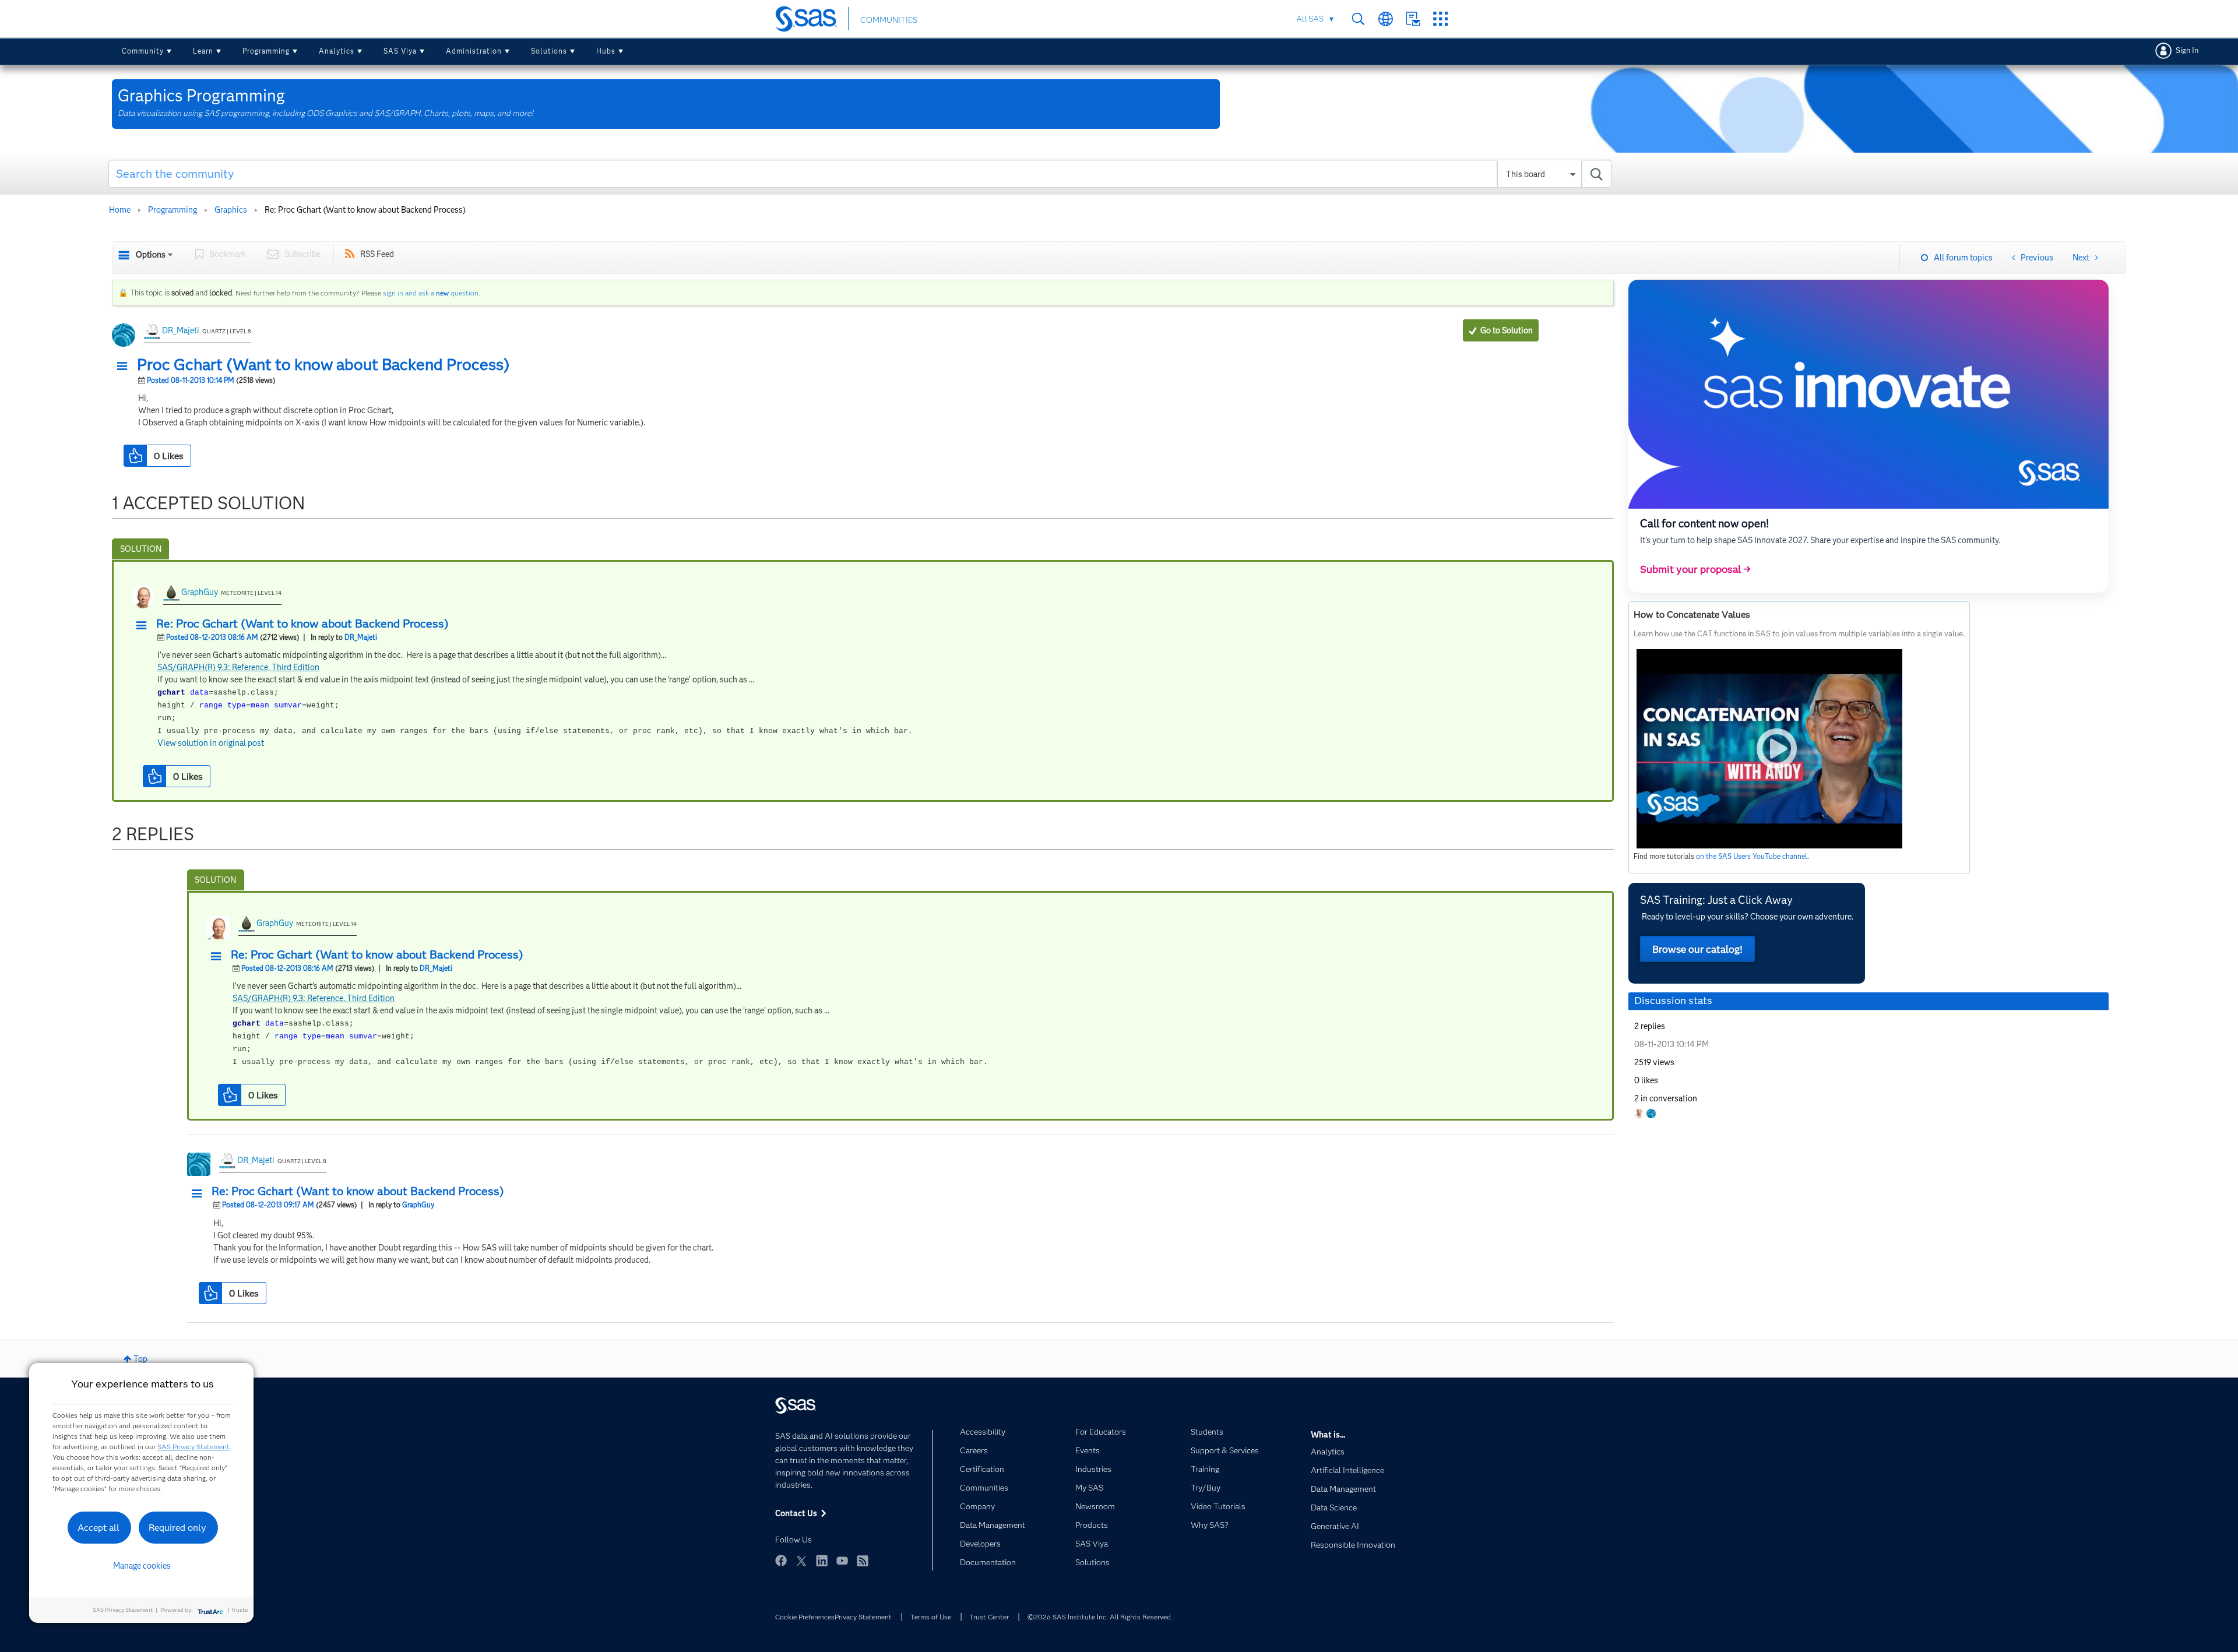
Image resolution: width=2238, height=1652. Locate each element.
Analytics (337, 51)
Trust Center (989, 1617)
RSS (863, 1561)
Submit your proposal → (1695, 569)
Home (120, 210)
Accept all (98, 1528)
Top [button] (140, 1359)
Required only (177, 1528)
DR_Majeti (181, 330)
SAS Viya (400, 51)
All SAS (1310, 19)
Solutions (549, 51)
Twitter (801, 1561)
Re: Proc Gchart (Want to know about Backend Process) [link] (365, 210)
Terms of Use (931, 1617)
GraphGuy (200, 592)
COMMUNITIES (889, 20)
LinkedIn (822, 1561)
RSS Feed (377, 254)
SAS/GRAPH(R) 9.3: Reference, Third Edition (238, 667)
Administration (474, 51)
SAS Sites (1440, 19)
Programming (266, 51)
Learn (203, 51)
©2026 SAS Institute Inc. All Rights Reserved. (1100, 1617)
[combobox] (860, 174)
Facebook (781, 1561)
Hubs (606, 51)
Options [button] (151, 255)
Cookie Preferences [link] (805, 1617)
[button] (125, 367)
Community (143, 51)
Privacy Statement (863, 1617)
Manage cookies (142, 1566)
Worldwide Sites (1386, 19)
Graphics (231, 210)
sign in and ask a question (431, 293)
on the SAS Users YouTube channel (1752, 856)
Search (1358, 19)
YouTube (842, 1561)
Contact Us (1413, 19)
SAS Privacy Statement (193, 1447)
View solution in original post (211, 743)
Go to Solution (1507, 330)
